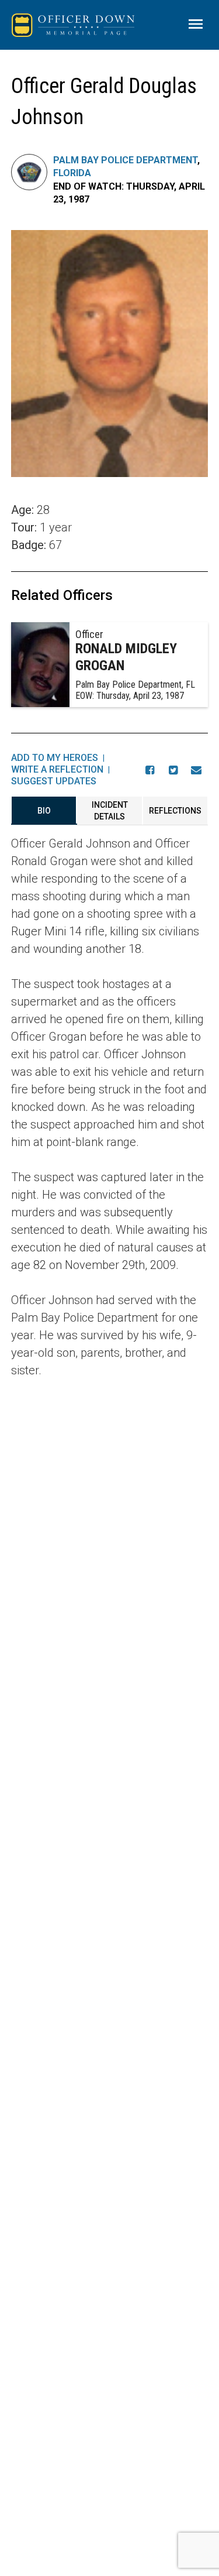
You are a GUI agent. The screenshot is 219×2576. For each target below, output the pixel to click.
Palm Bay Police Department (125, 160)
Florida (72, 173)
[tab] (44, 811)
